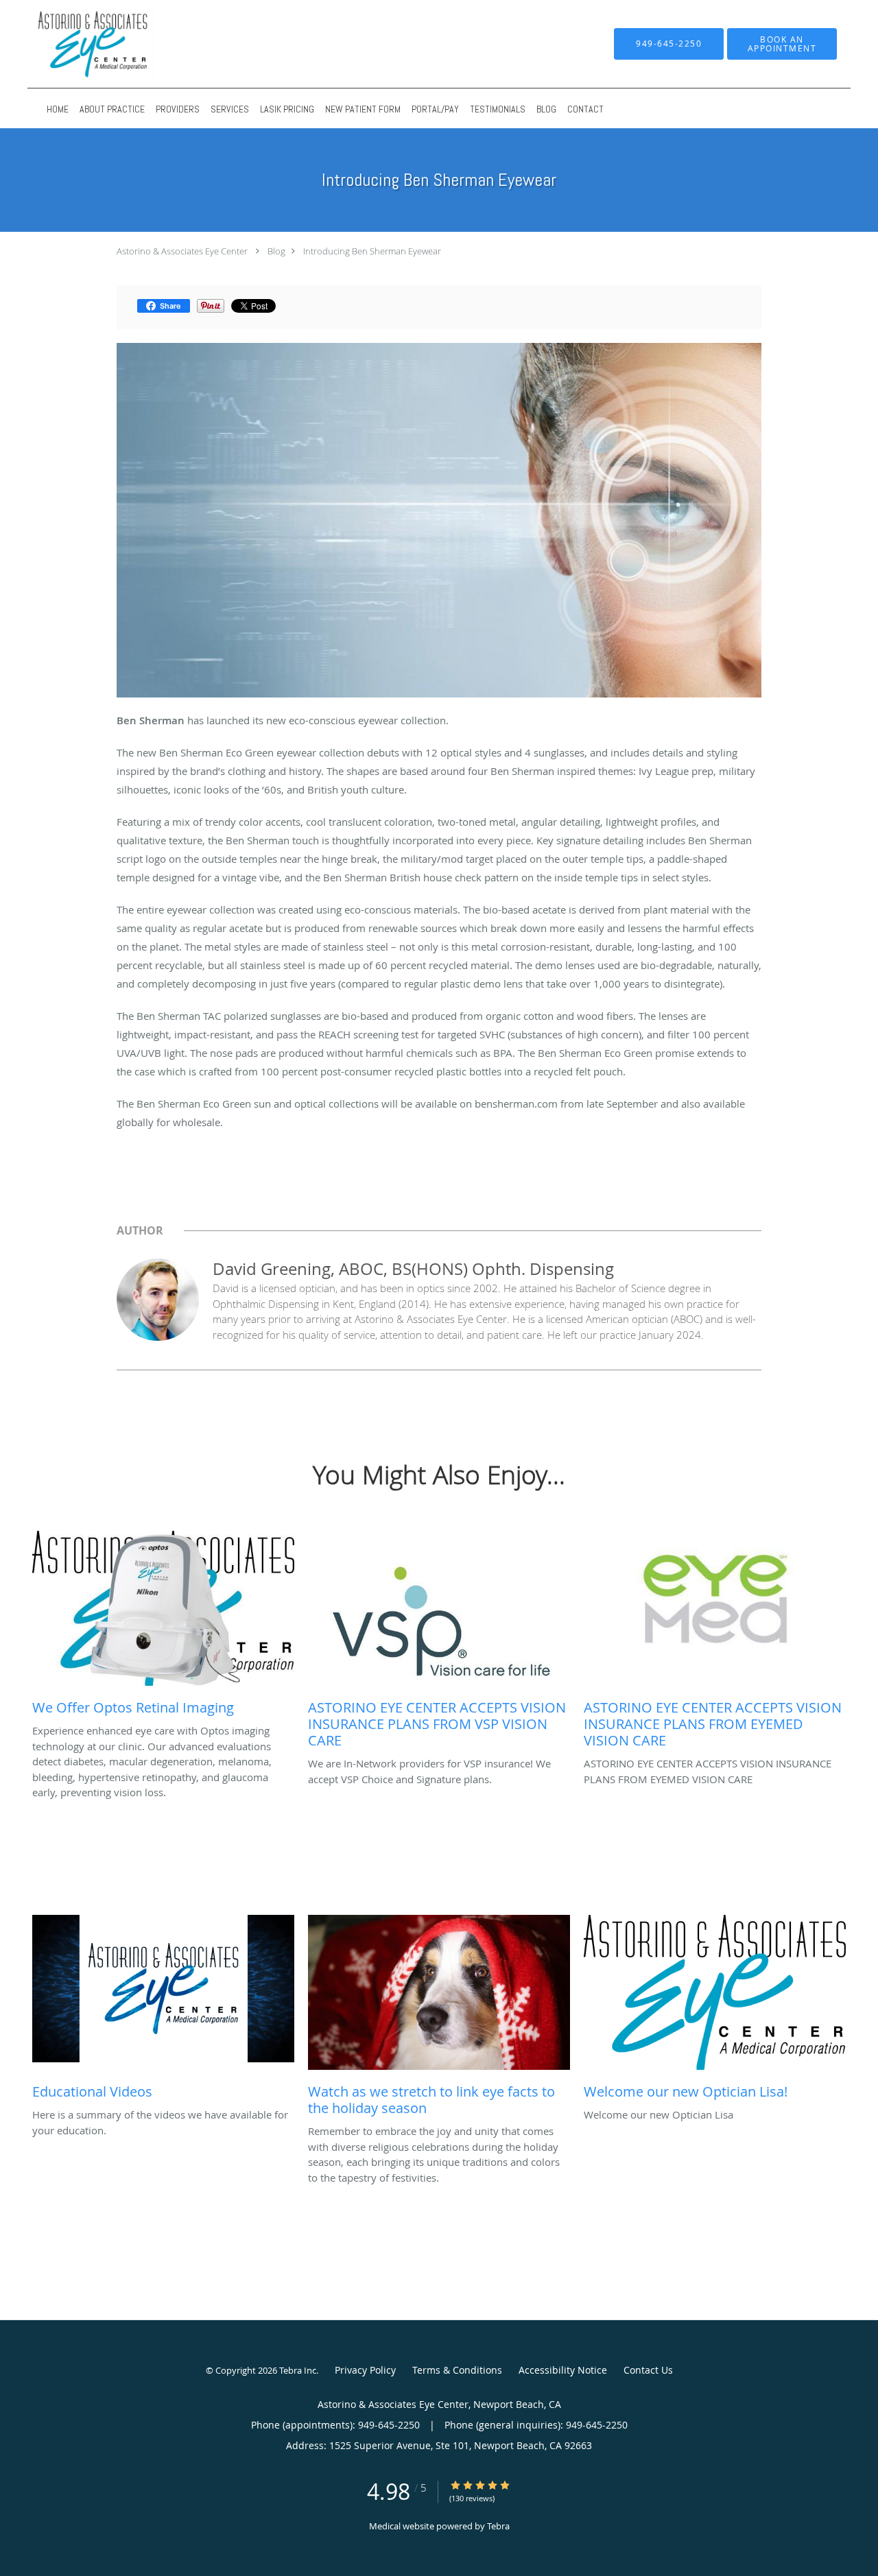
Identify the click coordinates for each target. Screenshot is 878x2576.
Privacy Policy (365, 2370)
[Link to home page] (169, 44)
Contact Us (648, 2370)
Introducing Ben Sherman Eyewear (372, 251)
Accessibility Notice (563, 2370)
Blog (276, 251)
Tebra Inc (298, 2370)
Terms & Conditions (457, 2370)
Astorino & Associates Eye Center (182, 251)
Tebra (498, 2526)
